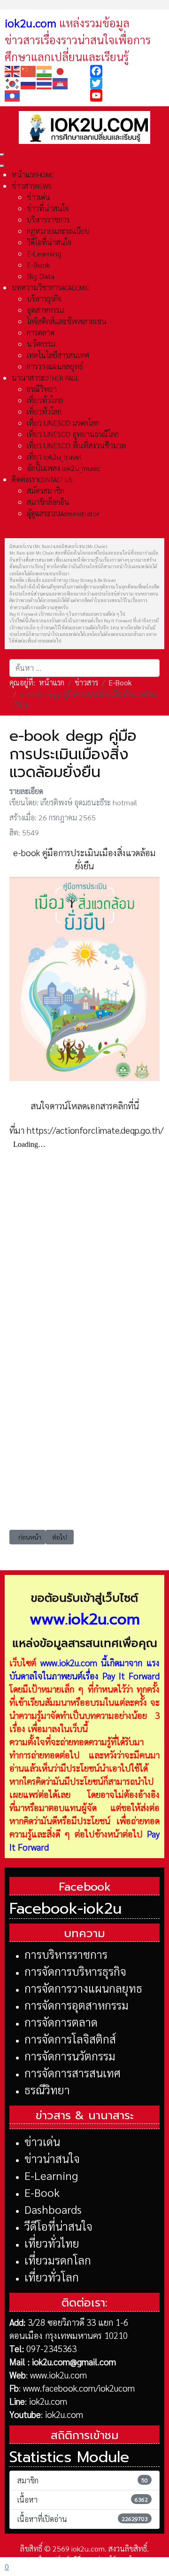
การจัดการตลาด (61, 2022)
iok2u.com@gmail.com (74, 2361)
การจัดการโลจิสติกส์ (70, 2039)
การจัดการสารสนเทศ (73, 2073)
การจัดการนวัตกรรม (70, 2056)
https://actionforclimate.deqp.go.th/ (95, 1130)
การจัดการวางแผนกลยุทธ (83, 1988)
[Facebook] (127, 71)
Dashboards (53, 2209)
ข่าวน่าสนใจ (52, 2158)
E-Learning (51, 2175)
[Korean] (13, 83)
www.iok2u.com (69, 1662)
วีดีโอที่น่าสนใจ (58, 2226)
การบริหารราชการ (66, 1954)
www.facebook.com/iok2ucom (79, 2388)
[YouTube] (127, 95)
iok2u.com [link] (31, 23)
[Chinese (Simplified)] (29, 70)
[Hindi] (45, 70)
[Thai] (45, 83)
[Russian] (29, 83)
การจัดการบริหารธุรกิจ (75, 1971)
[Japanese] (61, 70)
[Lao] (13, 95)
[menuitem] (33, 174)
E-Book (42, 2192)
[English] (13, 70)
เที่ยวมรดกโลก (58, 2260)
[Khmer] (61, 83)
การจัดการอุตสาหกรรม (77, 2005)
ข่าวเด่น (42, 2141)
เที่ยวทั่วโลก (52, 2277)
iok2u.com (48, 2401)
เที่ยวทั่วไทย (52, 2243)
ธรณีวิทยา (47, 2090)
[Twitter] (127, 83)
